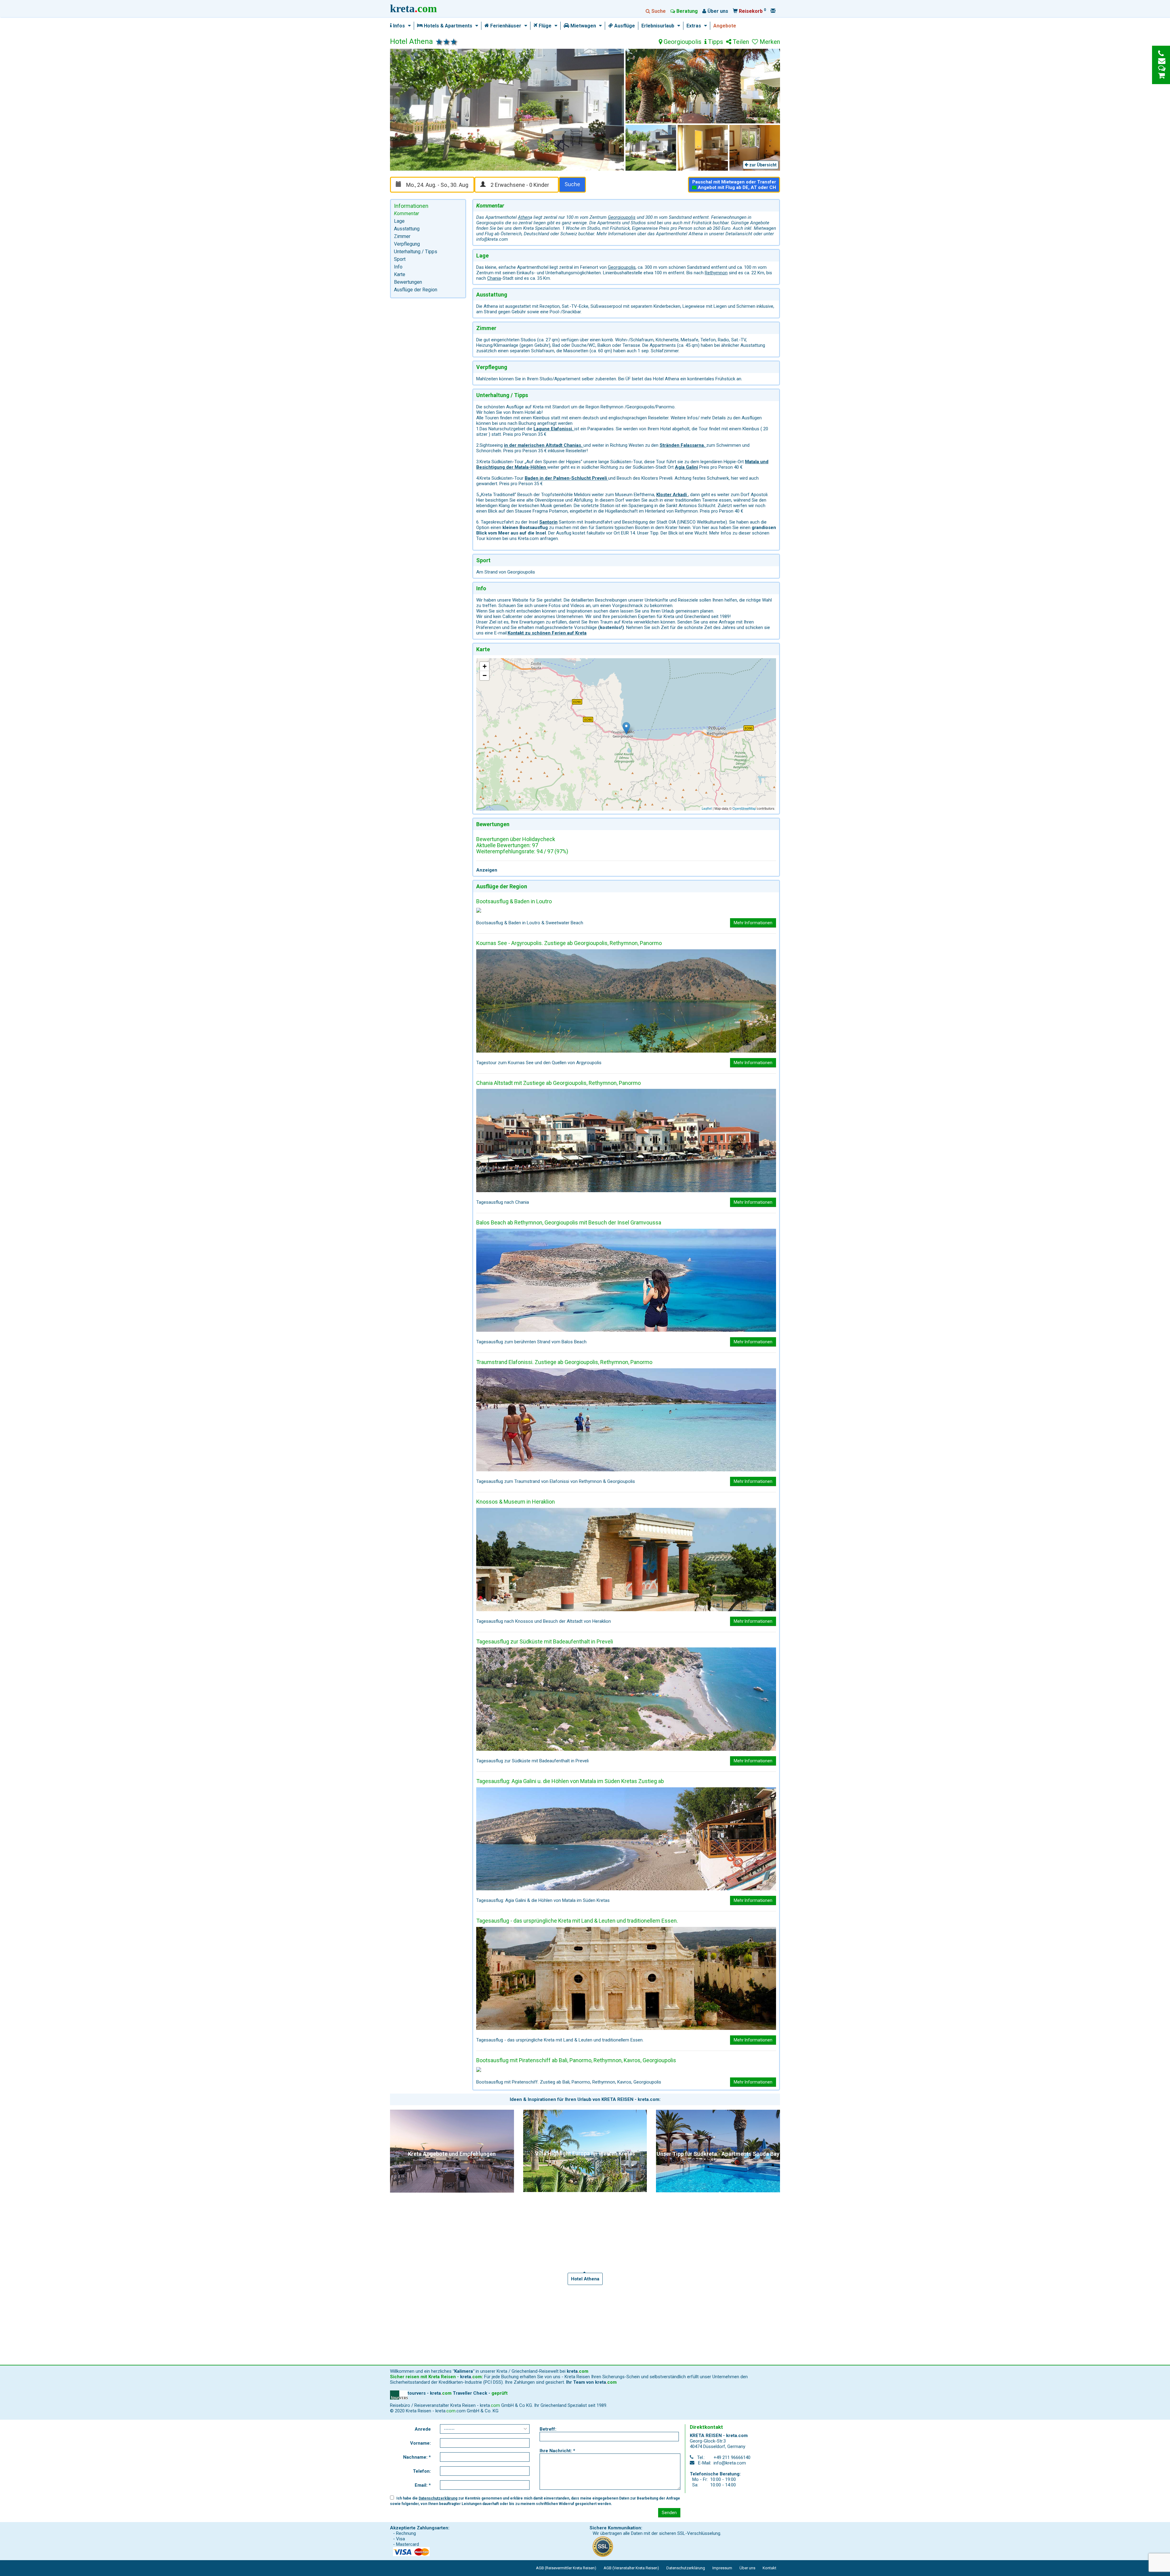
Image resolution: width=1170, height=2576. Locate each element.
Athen (524, 217)
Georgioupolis (682, 42)
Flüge (544, 26)
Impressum (722, 2568)
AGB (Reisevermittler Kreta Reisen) (566, 2568)
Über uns (747, 2568)
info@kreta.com (730, 2463)
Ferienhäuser (505, 26)
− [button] (485, 675)
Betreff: (548, 2429)
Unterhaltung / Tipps (416, 252)
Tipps (715, 42)
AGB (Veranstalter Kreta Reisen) (631, 2568)
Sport (400, 259)
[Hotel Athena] (626, 728)
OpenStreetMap (744, 808)
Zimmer (402, 236)
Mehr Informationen (753, 923)
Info (398, 267)
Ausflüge (624, 26)
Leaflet (707, 808)
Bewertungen (408, 282)
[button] (408, 26)
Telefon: (422, 2471)
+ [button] (485, 666)
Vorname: (420, 2443)
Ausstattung (407, 229)
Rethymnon (716, 273)
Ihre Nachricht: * (557, 2451)
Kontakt (769, 2568)
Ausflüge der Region (416, 290)
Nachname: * (417, 2457)
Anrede (423, 2429)
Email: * (423, 2485)
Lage (399, 221)
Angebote (725, 26)
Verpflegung (407, 244)
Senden (669, 2513)
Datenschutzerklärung (438, 2498)
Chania (494, 278)
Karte (400, 274)
